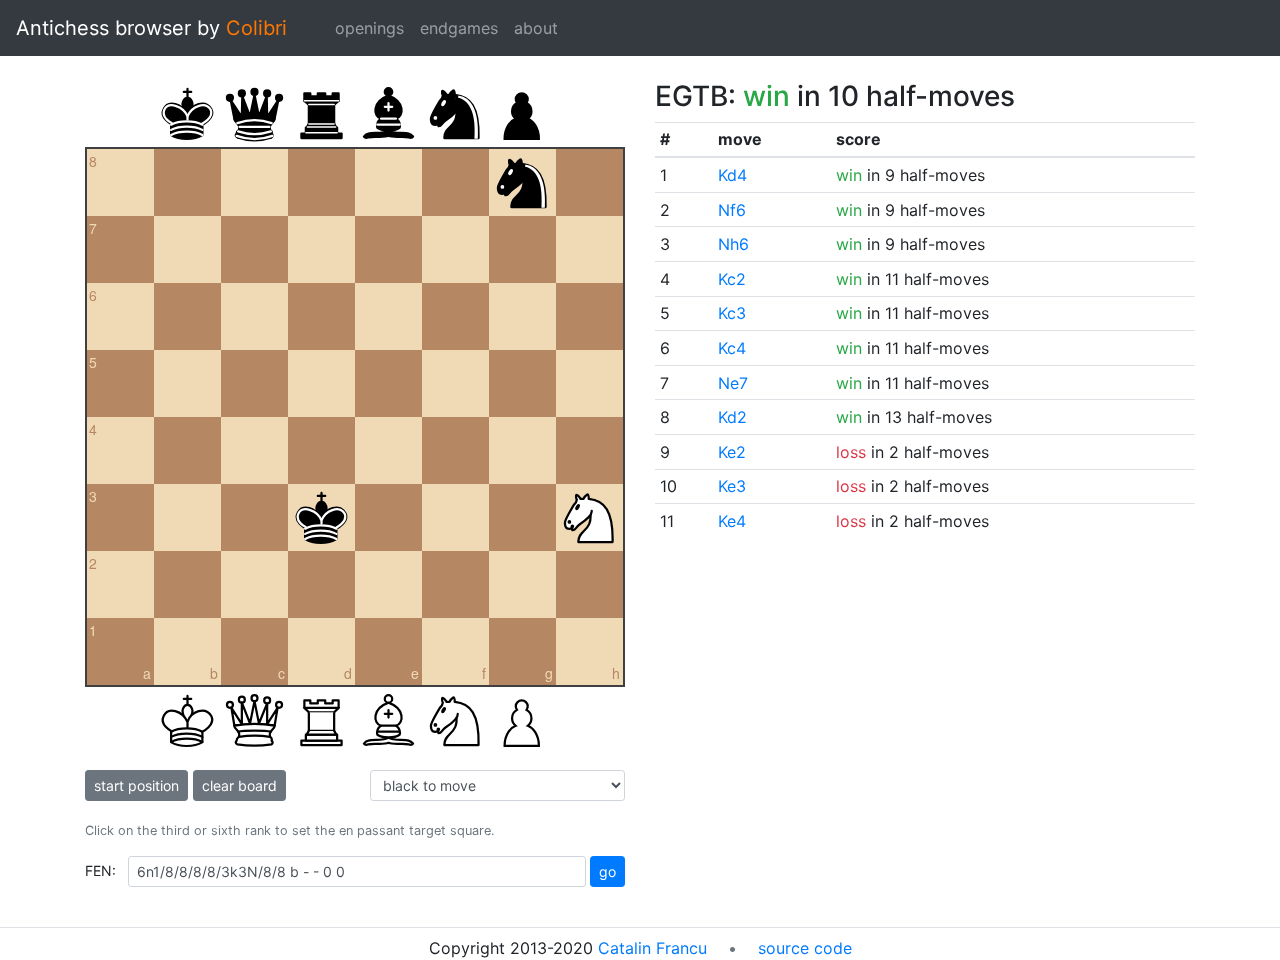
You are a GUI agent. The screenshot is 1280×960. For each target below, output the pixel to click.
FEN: (100, 870)
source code (805, 948)
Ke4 (732, 521)
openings (369, 28)
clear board (239, 785)
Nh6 (733, 244)
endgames (459, 28)
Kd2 (732, 417)
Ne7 (733, 383)
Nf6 (732, 210)
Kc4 (732, 348)
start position (136, 785)
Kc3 (732, 313)
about (536, 28)
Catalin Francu (652, 948)
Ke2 (732, 452)
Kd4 (732, 175)
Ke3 (732, 486)
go (607, 871)
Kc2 (732, 279)
